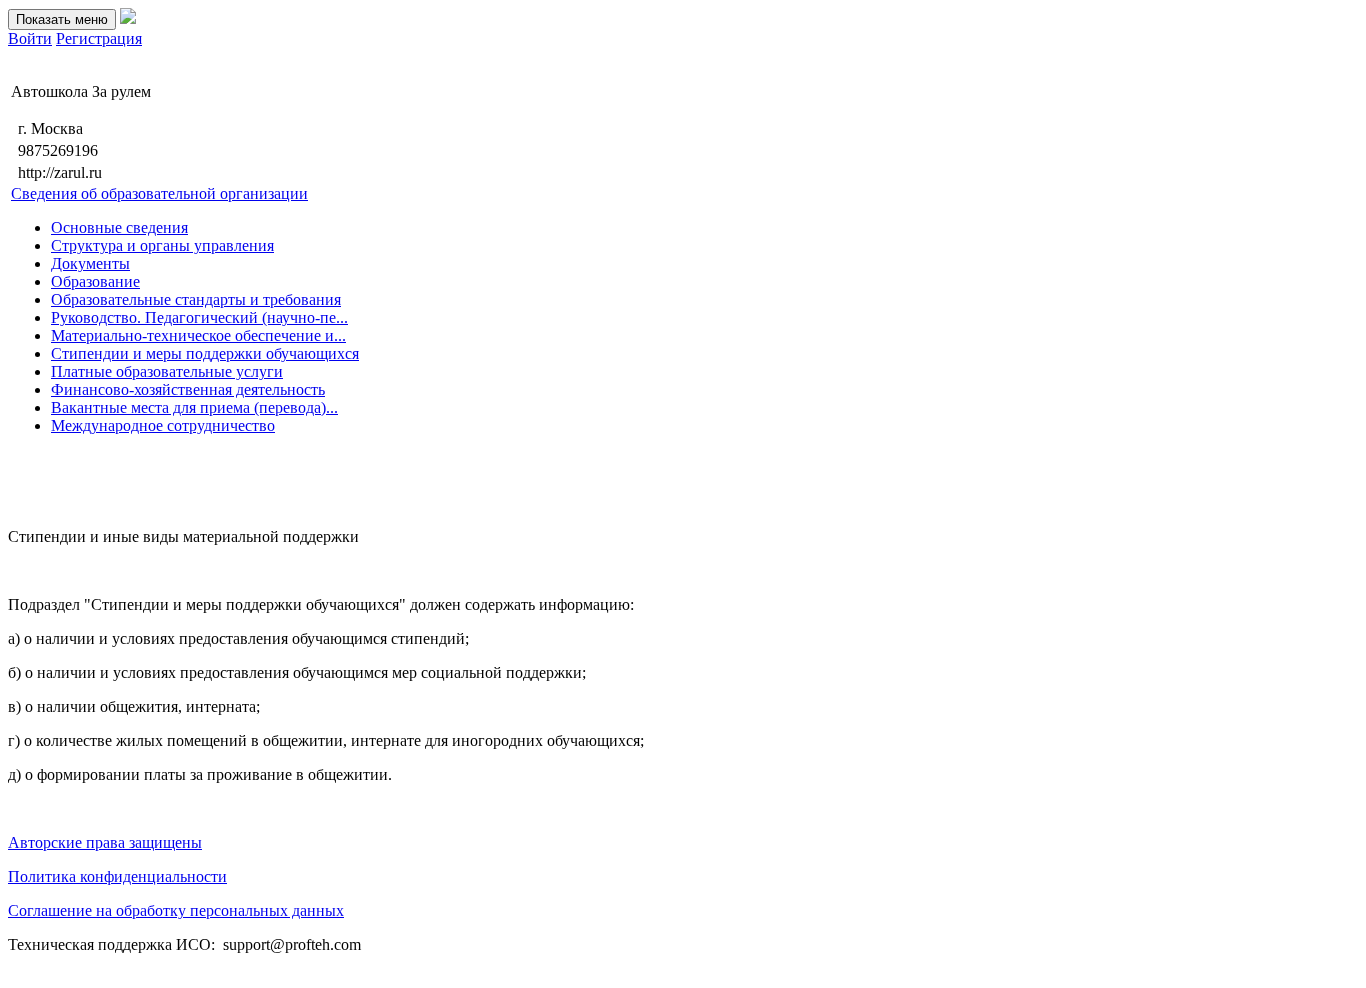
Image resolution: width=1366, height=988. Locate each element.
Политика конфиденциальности (117, 876)
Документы (90, 263)
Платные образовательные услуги (167, 371)
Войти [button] (30, 38)
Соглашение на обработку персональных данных (176, 910)
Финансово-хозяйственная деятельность (188, 389)
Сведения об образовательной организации (159, 193)
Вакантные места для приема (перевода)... (194, 407)
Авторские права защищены (105, 842)
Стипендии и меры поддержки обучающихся (205, 353)
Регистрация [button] (99, 38)
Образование (95, 281)
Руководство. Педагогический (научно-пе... (199, 317)
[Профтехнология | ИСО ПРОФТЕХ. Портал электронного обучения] (128, 18)
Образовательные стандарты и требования (196, 299)
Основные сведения (119, 227)
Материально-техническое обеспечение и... (198, 335)
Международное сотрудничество (163, 425)
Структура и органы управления (162, 245)
